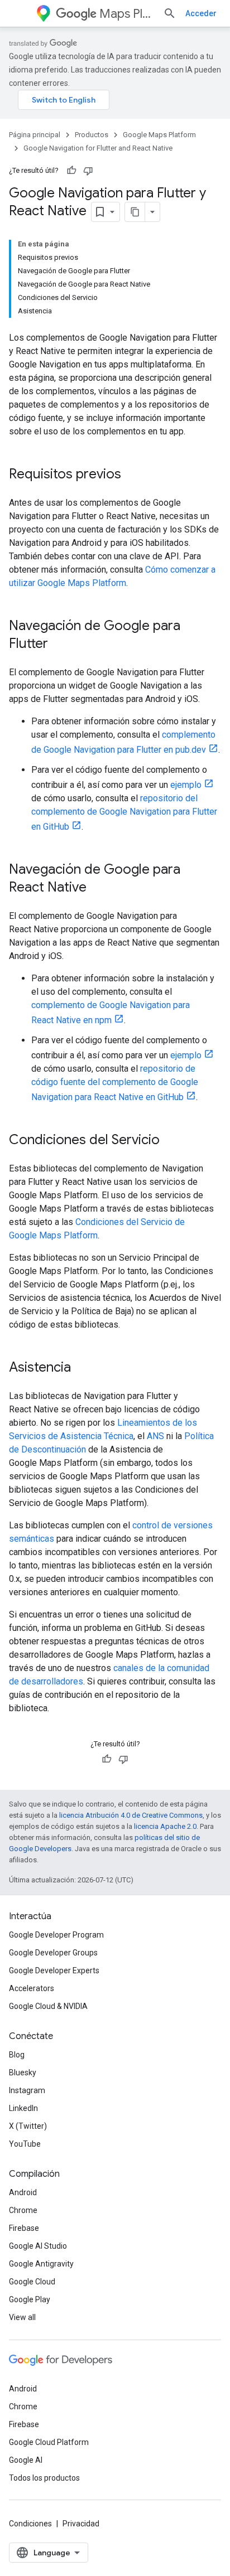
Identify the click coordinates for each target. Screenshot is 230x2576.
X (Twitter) (28, 2126)
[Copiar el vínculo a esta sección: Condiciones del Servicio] (171, 1141)
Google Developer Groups (53, 1953)
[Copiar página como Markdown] (135, 212)
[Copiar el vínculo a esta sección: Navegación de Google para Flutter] (59, 645)
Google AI (26, 2460)
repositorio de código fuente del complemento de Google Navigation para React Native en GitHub (115, 1083)
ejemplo (186, 785)
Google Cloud (32, 2282)
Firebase (24, 2228)
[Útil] (71, 171)
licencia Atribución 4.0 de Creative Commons (131, 1815)
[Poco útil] (88, 171)
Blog (17, 2055)
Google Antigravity (41, 2264)
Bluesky (23, 2073)
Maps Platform (127, 14)
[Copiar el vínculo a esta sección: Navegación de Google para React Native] (98, 888)
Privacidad (81, 2524)
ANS (155, 1436)
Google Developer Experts (54, 1970)
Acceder (201, 13)
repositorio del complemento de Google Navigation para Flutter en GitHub (124, 812)
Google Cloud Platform (49, 2442)
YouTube (25, 2144)
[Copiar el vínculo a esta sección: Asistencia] (82, 1368)
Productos (92, 135)
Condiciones (30, 2524)
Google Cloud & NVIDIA (48, 2006)
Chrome (23, 2210)
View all (22, 2317)
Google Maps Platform (159, 135)
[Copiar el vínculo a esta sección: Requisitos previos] (132, 475)
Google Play (30, 2299)
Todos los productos (44, 2478)
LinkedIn (23, 2108)
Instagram (27, 2090)
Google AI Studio (38, 2246)
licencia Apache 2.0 (165, 1826)
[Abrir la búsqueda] (170, 13)
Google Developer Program (56, 1935)
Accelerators (32, 1988)
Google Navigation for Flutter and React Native (98, 148)
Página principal (35, 135)
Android (23, 2192)
